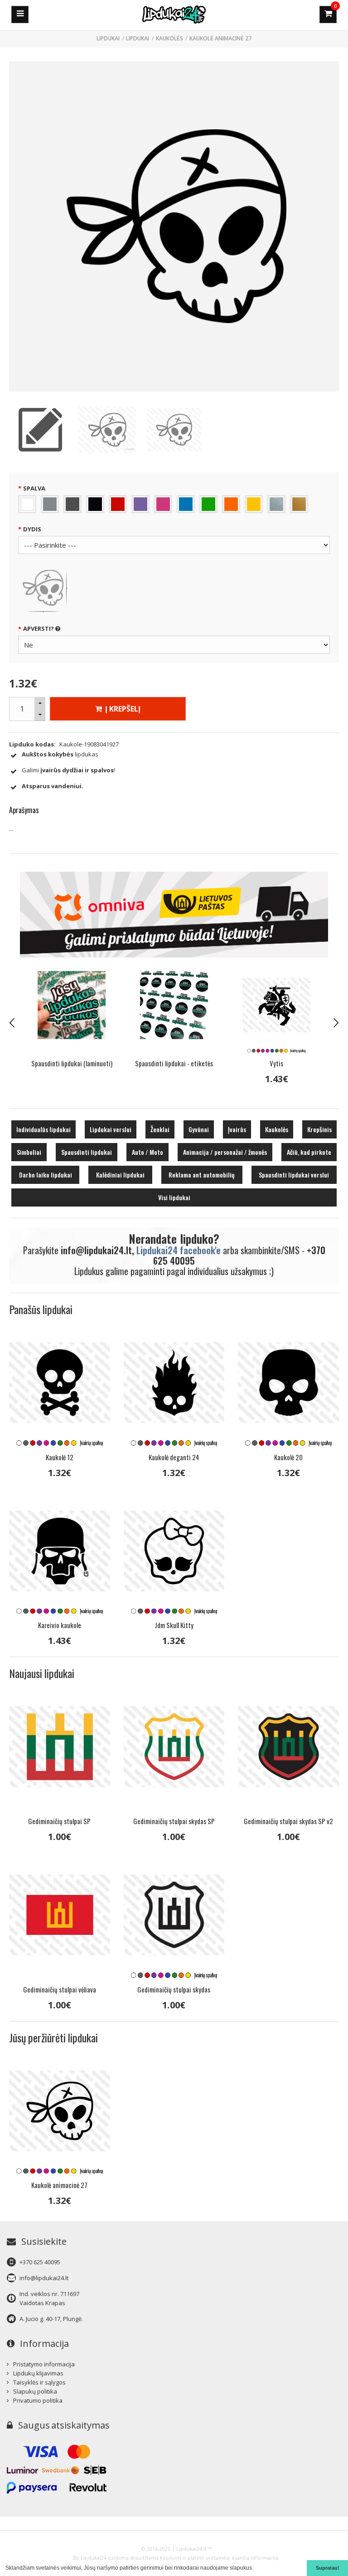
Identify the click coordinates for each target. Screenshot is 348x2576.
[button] (256, 2569)
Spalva (34, 488)
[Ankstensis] (12, 1023)
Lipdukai (138, 38)
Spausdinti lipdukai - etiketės (72, 1063)
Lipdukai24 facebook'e (179, 1250)
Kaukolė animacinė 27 (220, 38)
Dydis (32, 529)
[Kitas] (336, 1023)
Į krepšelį (122, 709)
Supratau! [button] (328, 2568)
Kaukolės (169, 38)
